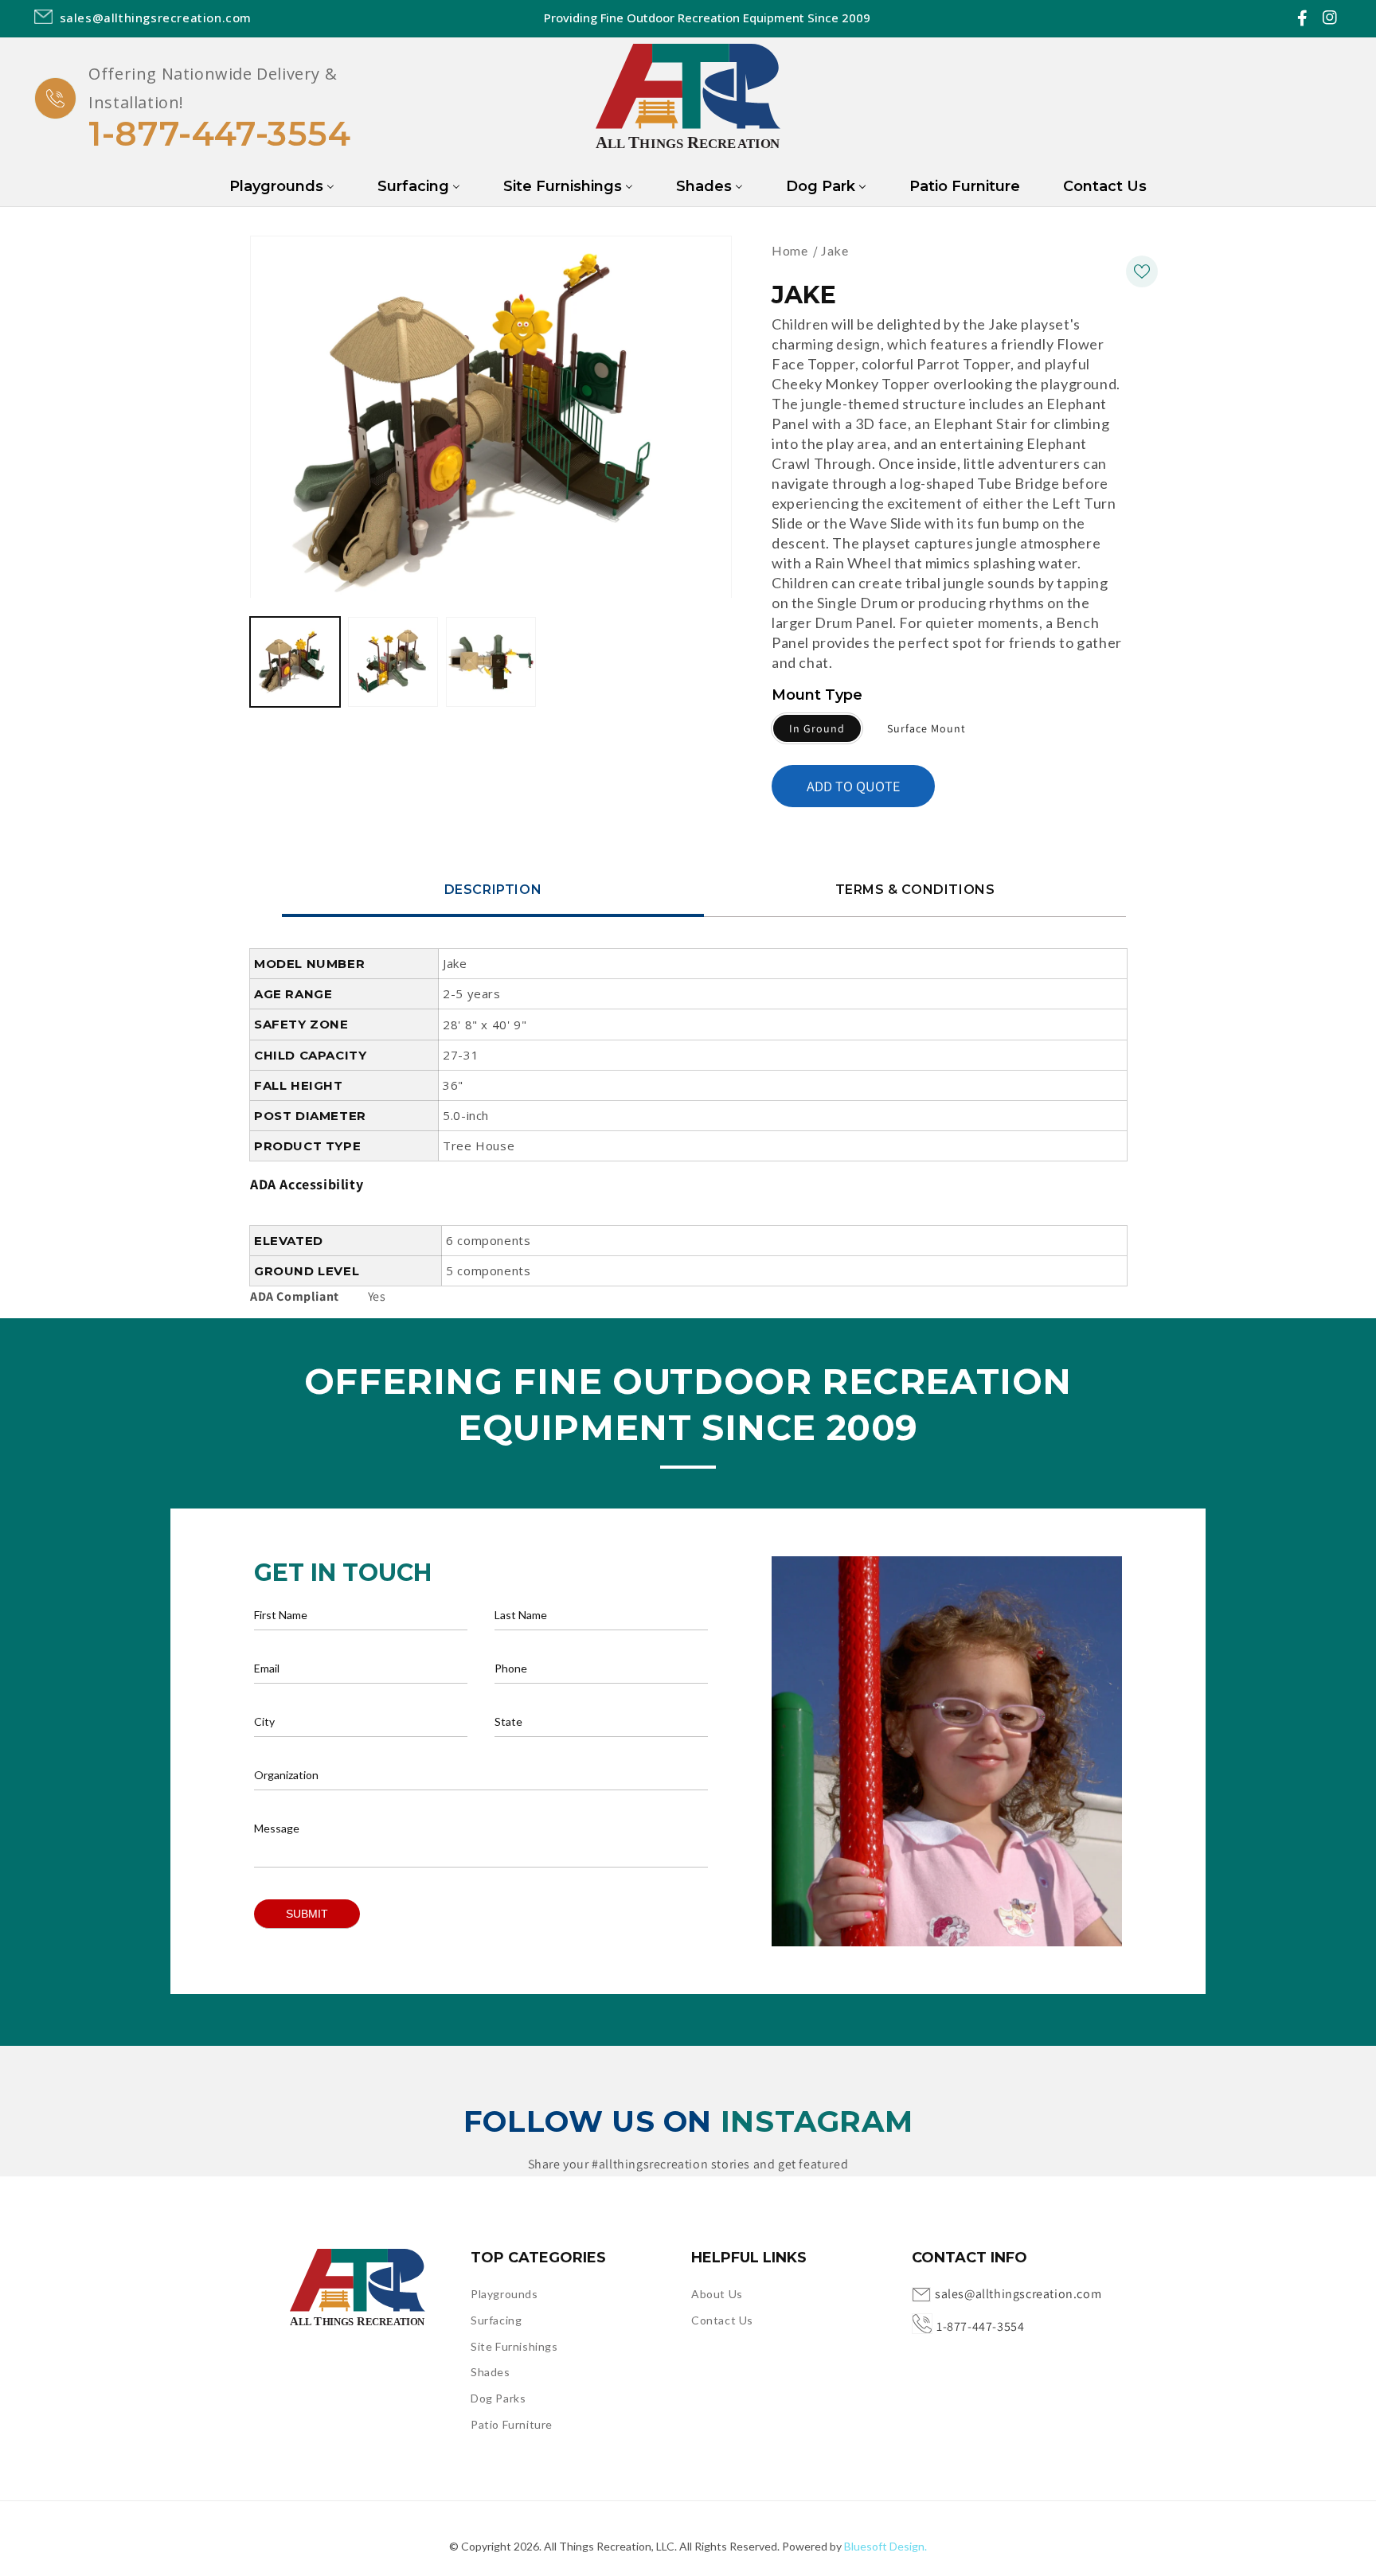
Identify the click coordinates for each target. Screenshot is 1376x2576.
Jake (835, 250)
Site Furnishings (514, 2346)
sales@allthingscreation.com (1018, 2294)
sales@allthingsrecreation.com (156, 18)
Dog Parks (498, 2398)
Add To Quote (853, 786)
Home (790, 250)
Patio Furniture (512, 2424)
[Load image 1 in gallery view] (295, 663)
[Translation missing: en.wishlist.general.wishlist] (1142, 271)
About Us (717, 2294)
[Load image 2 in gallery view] (393, 663)
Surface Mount (926, 728)
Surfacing (496, 2320)
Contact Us (722, 2320)
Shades (491, 2372)
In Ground (817, 728)
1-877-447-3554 (219, 134)
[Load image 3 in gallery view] (491, 663)
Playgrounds (504, 2294)
